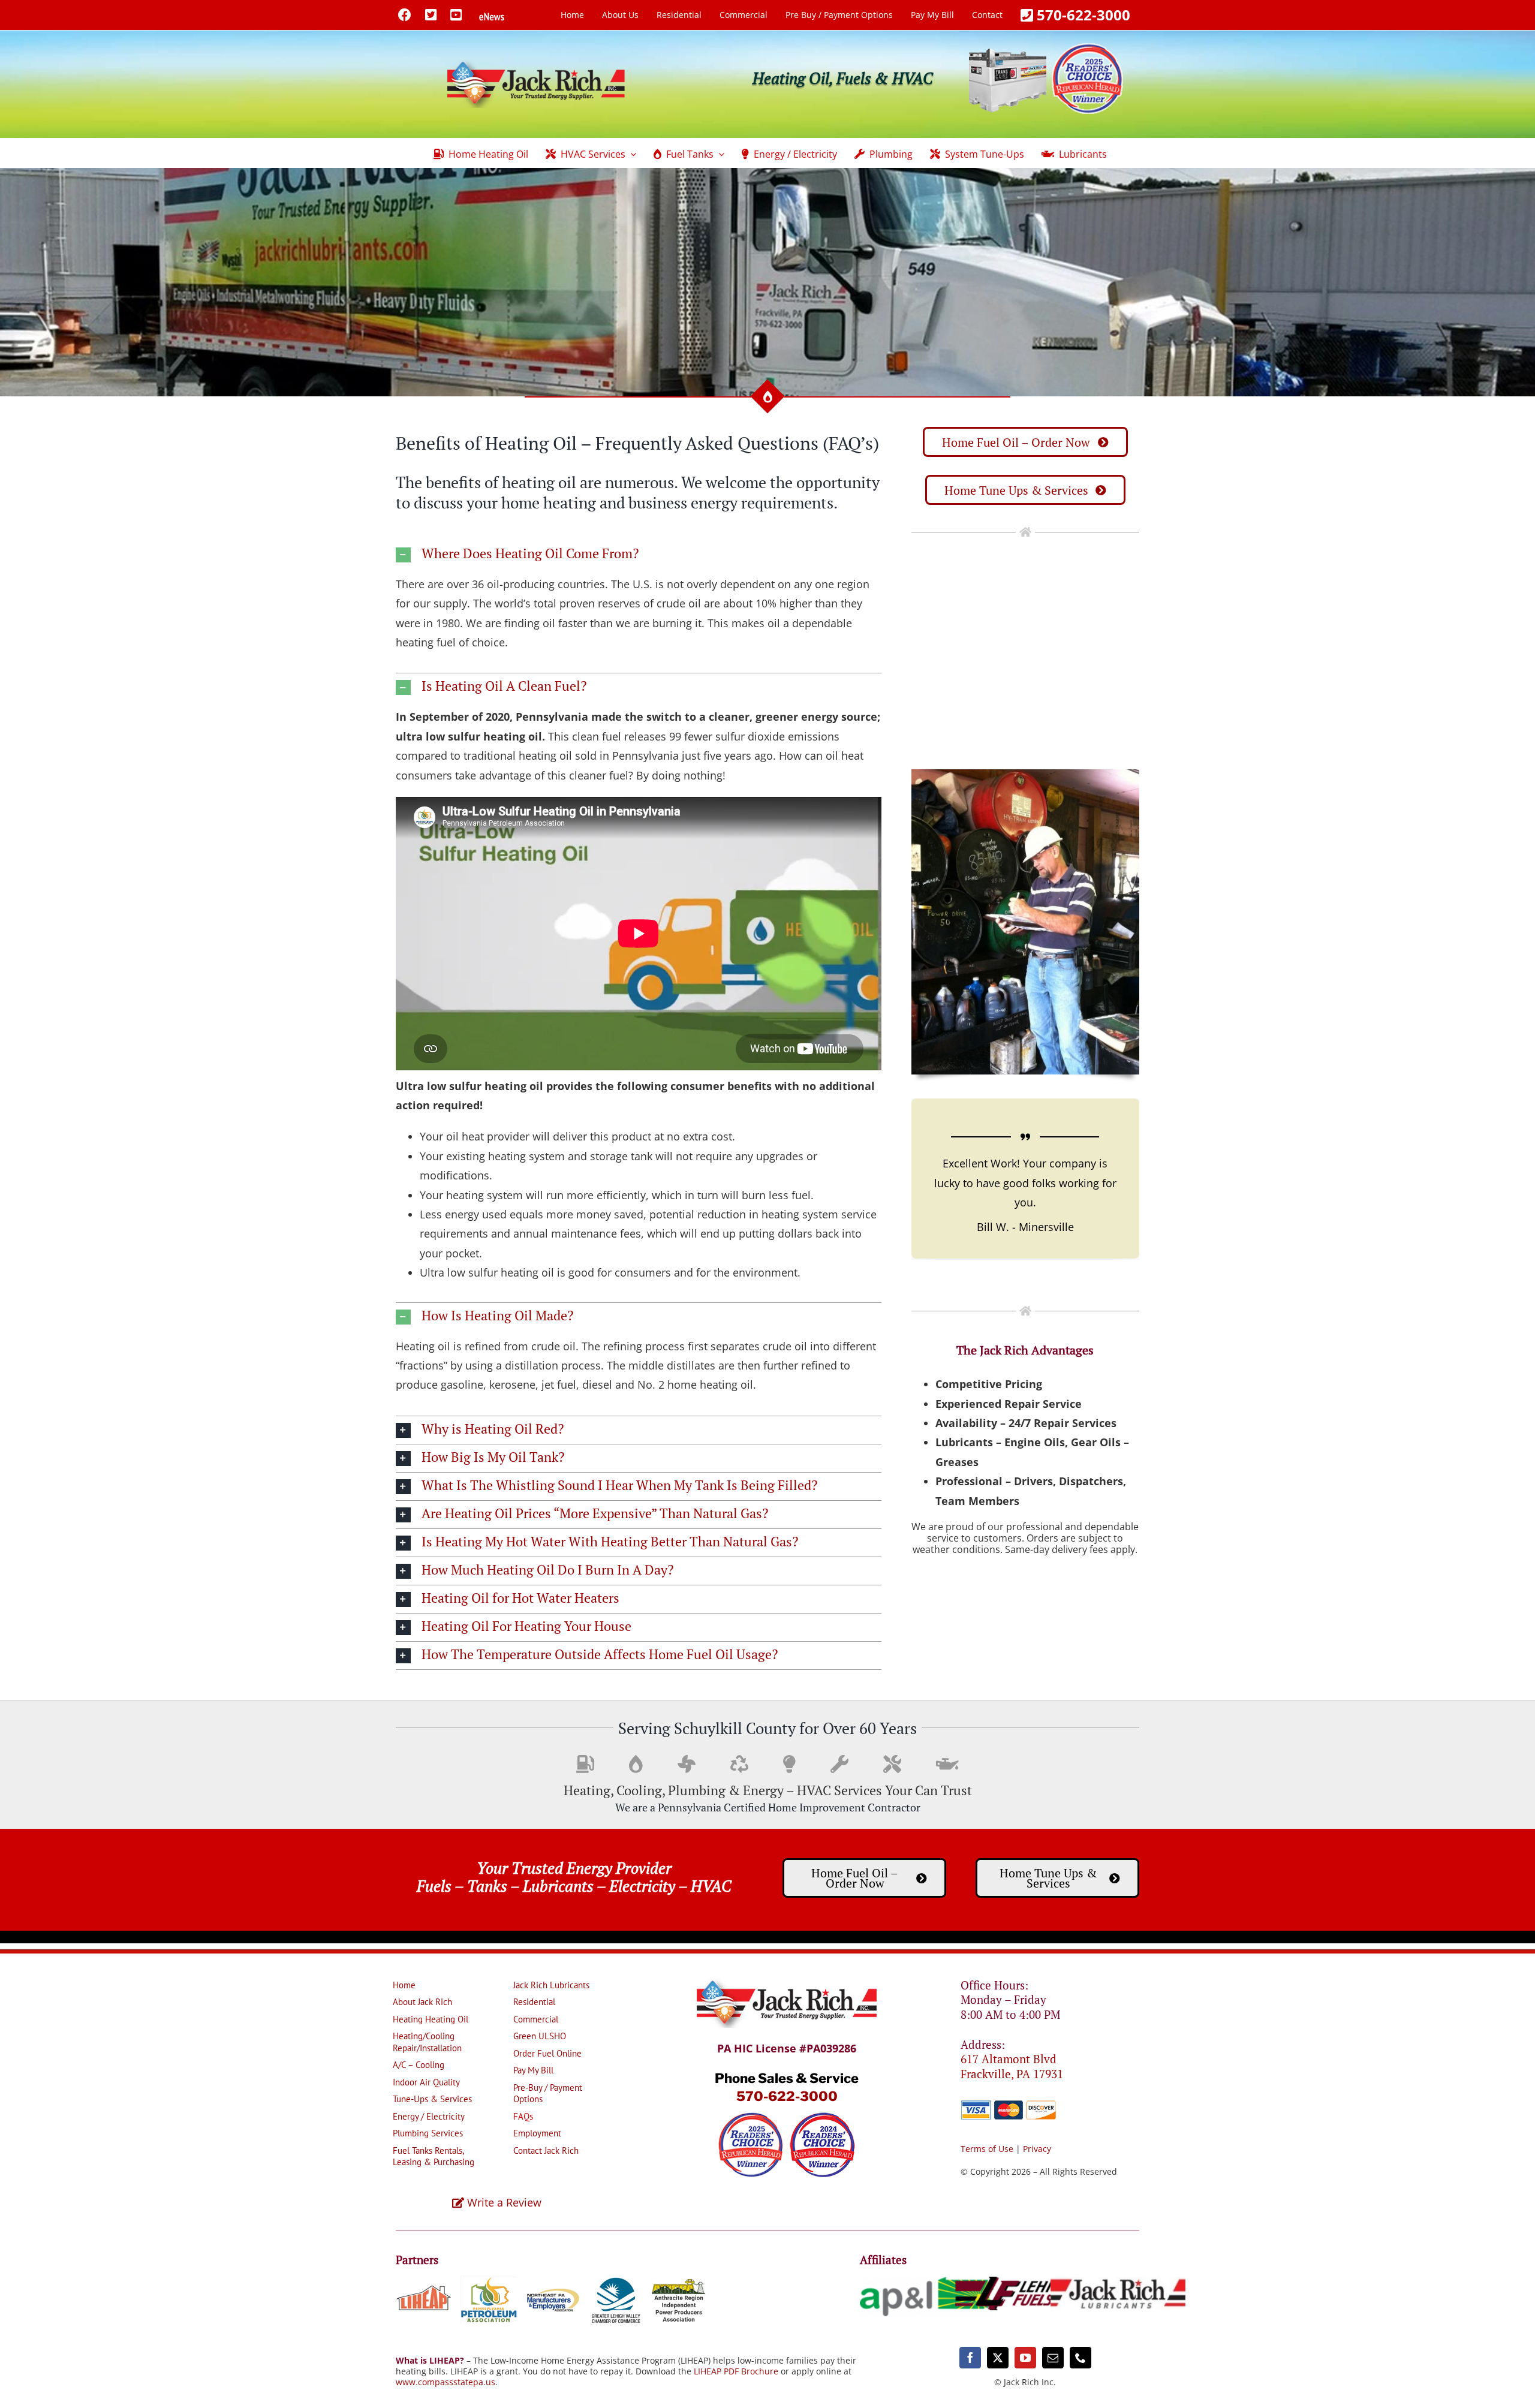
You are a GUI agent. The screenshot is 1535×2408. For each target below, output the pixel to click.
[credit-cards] (1009, 2105)
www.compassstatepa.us (446, 2382)
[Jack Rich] (787, 1984)
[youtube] (1025, 2358)
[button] (639, 555)
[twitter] (998, 2358)
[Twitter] (431, 14)
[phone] (1080, 2358)
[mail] (1053, 2358)
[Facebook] (405, 14)
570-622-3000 (787, 2096)
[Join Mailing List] (492, 14)
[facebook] (970, 2358)
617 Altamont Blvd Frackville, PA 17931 (1012, 2066)
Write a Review (503, 2202)
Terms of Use (987, 2149)
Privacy (1037, 2149)
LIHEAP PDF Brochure (736, 2371)
